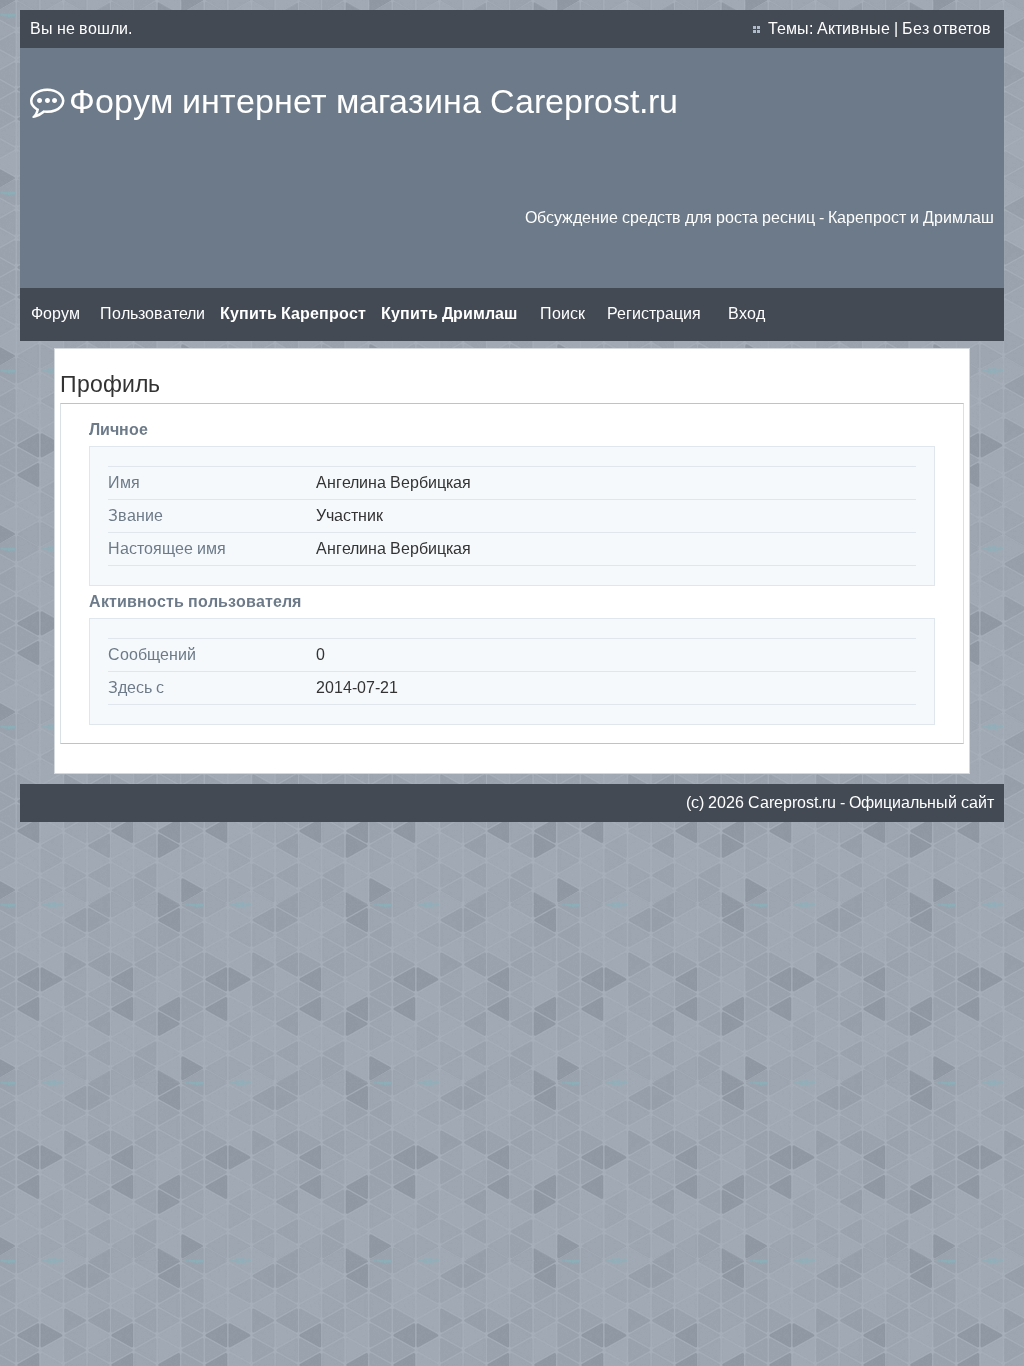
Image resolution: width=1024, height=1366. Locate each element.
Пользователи (152, 313)
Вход (746, 313)
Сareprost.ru (792, 802)
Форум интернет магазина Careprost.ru (373, 101)
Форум (55, 313)
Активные (853, 28)
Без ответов (946, 28)
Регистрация (654, 313)
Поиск (562, 313)
